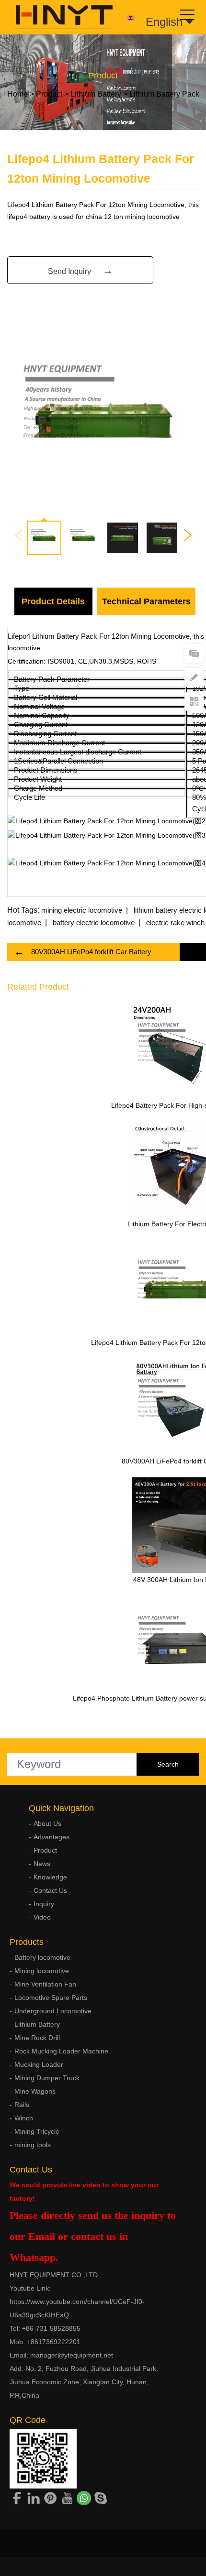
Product (49, 94)
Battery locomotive (42, 1957)
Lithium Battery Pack (164, 94)
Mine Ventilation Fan (45, 1984)
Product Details (53, 601)
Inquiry (44, 1904)
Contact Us (50, 1890)
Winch (24, 2118)
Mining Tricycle (37, 2131)
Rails (22, 2105)
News (42, 1864)
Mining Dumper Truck (47, 2078)
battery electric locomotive (94, 922)
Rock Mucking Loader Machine (61, 2051)
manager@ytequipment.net (72, 2355)
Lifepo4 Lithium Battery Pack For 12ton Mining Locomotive (99, 636)
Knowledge (50, 1877)
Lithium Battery (96, 94)
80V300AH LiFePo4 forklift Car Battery (91, 952)
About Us (47, 1823)
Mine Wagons (35, 2091)
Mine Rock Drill (37, 2038)
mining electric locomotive (82, 910)
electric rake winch (175, 922)
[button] (188, 535)
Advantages (51, 1837)
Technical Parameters (146, 601)
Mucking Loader (39, 2064)
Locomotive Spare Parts (51, 1997)
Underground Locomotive (53, 2011)
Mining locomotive (42, 1971)
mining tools (33, 2145)
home (17, 94)
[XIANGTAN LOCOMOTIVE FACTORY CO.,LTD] (57, 17)
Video (42, 1917)
